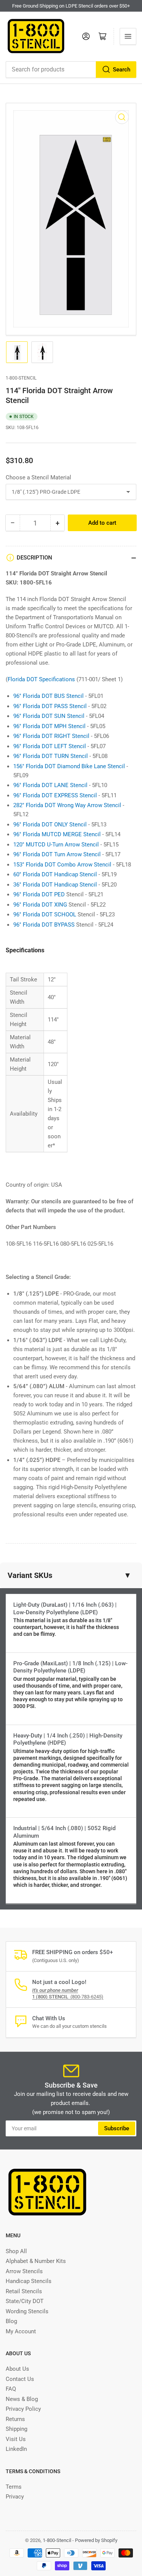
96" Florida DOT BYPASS (44, 925)
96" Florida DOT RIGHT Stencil (51, 736)
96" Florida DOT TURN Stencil (51, 756)
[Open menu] (128, 36)
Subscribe (117, 2128)
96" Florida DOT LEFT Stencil (50, 746)
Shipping (16, 2429)
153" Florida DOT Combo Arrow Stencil (62, 865)
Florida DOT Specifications (41, 679)
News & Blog (22, 2399)
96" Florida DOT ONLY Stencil (50, 825)
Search (122, 70)
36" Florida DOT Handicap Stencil (55, 885)
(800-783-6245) (68, 1997)
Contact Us (20, 2379)
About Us (17, 2369)
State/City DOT (25, 2301)
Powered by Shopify (96, 2540)
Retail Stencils (24, 2291)
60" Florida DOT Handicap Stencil (55, 874)
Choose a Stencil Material (38, 477)
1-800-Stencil (21, 378)
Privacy (15, 2497)
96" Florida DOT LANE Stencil (50, 785)
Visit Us (16, 2439)
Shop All (16, 2251)
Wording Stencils (27, 2311)
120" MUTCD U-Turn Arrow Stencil (56, 845)
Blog (11, 2321)
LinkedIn (16, 2449)
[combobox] (71, 70)
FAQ (11, 2389)
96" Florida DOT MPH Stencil (49, 726)
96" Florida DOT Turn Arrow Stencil (57, 854)
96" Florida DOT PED (39, 894)
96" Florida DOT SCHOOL (45, 914)
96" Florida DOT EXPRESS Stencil (55, 795)
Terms (14, 2487)
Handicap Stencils (29, 2281)
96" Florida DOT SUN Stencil (49, 716)
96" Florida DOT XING (40, 905)
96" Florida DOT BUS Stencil (48, 696)
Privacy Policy (23, 2409)
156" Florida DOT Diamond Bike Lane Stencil (69, 766)
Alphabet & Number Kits (36, 2261)
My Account (21, 2331)
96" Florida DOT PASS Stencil (50, 706)
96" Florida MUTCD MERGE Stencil (57, 834)
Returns (15, 2419)
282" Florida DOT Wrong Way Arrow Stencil (67, 805)
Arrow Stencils (24, 2271)
